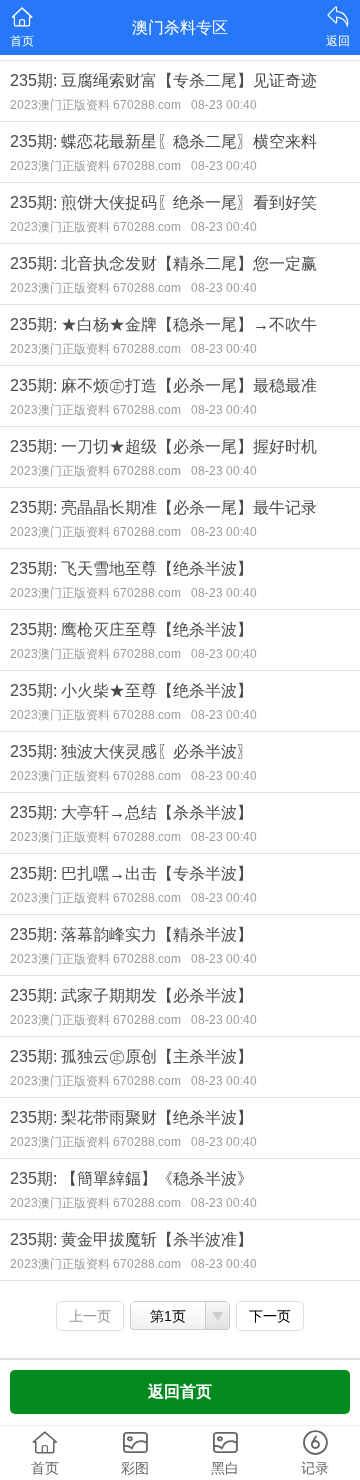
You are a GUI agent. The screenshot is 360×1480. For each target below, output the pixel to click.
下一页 (270, 1316)
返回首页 (180, 1391)
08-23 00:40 (224, 105)
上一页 (90, 1316)
